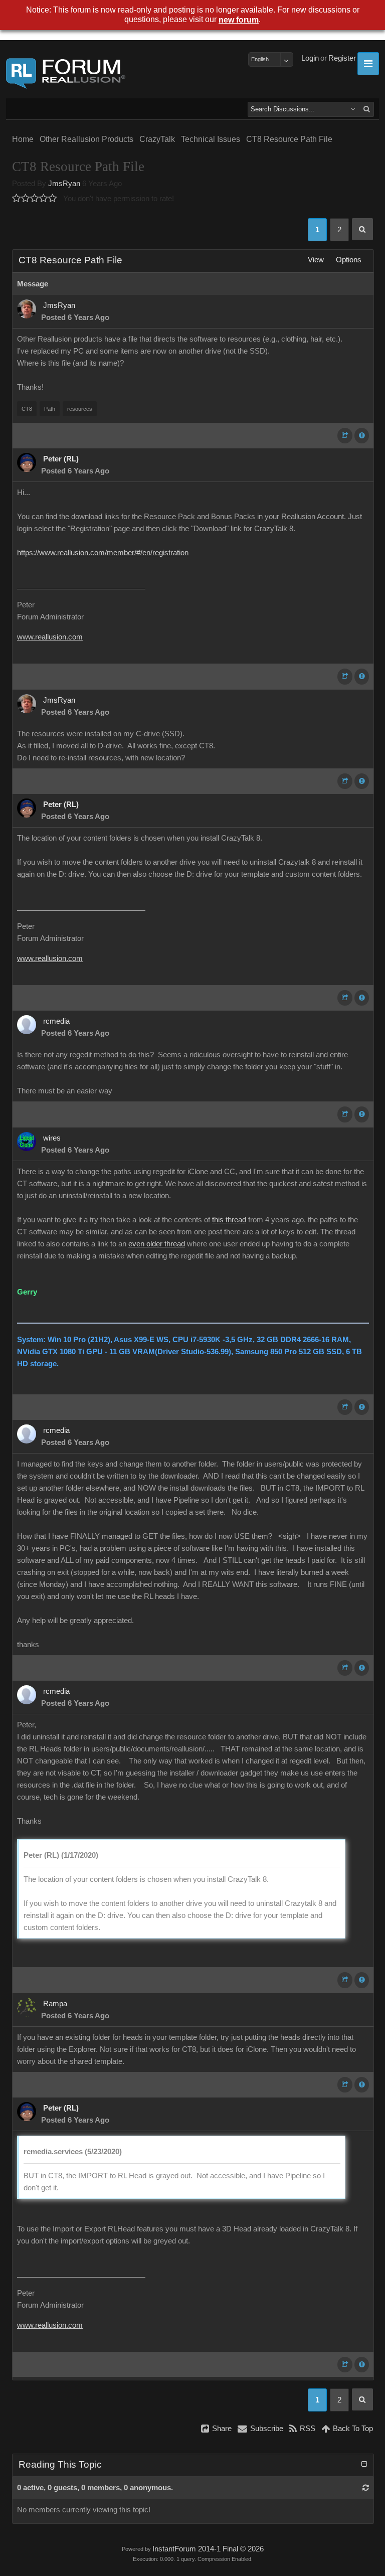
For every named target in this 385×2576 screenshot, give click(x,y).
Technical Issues (211, 139)
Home (23, 139)
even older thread (157, 1244)
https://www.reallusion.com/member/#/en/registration (103, 553)
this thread (229, 1220)
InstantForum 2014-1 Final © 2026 (208, 2549)
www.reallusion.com (50, 637)
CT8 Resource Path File (289, 139)
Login (310, 58)
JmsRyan (64, 184)
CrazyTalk (157, 139)
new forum (239, 20)
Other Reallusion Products (86, 139)
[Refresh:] (366, 2488)
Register (342, 58)
